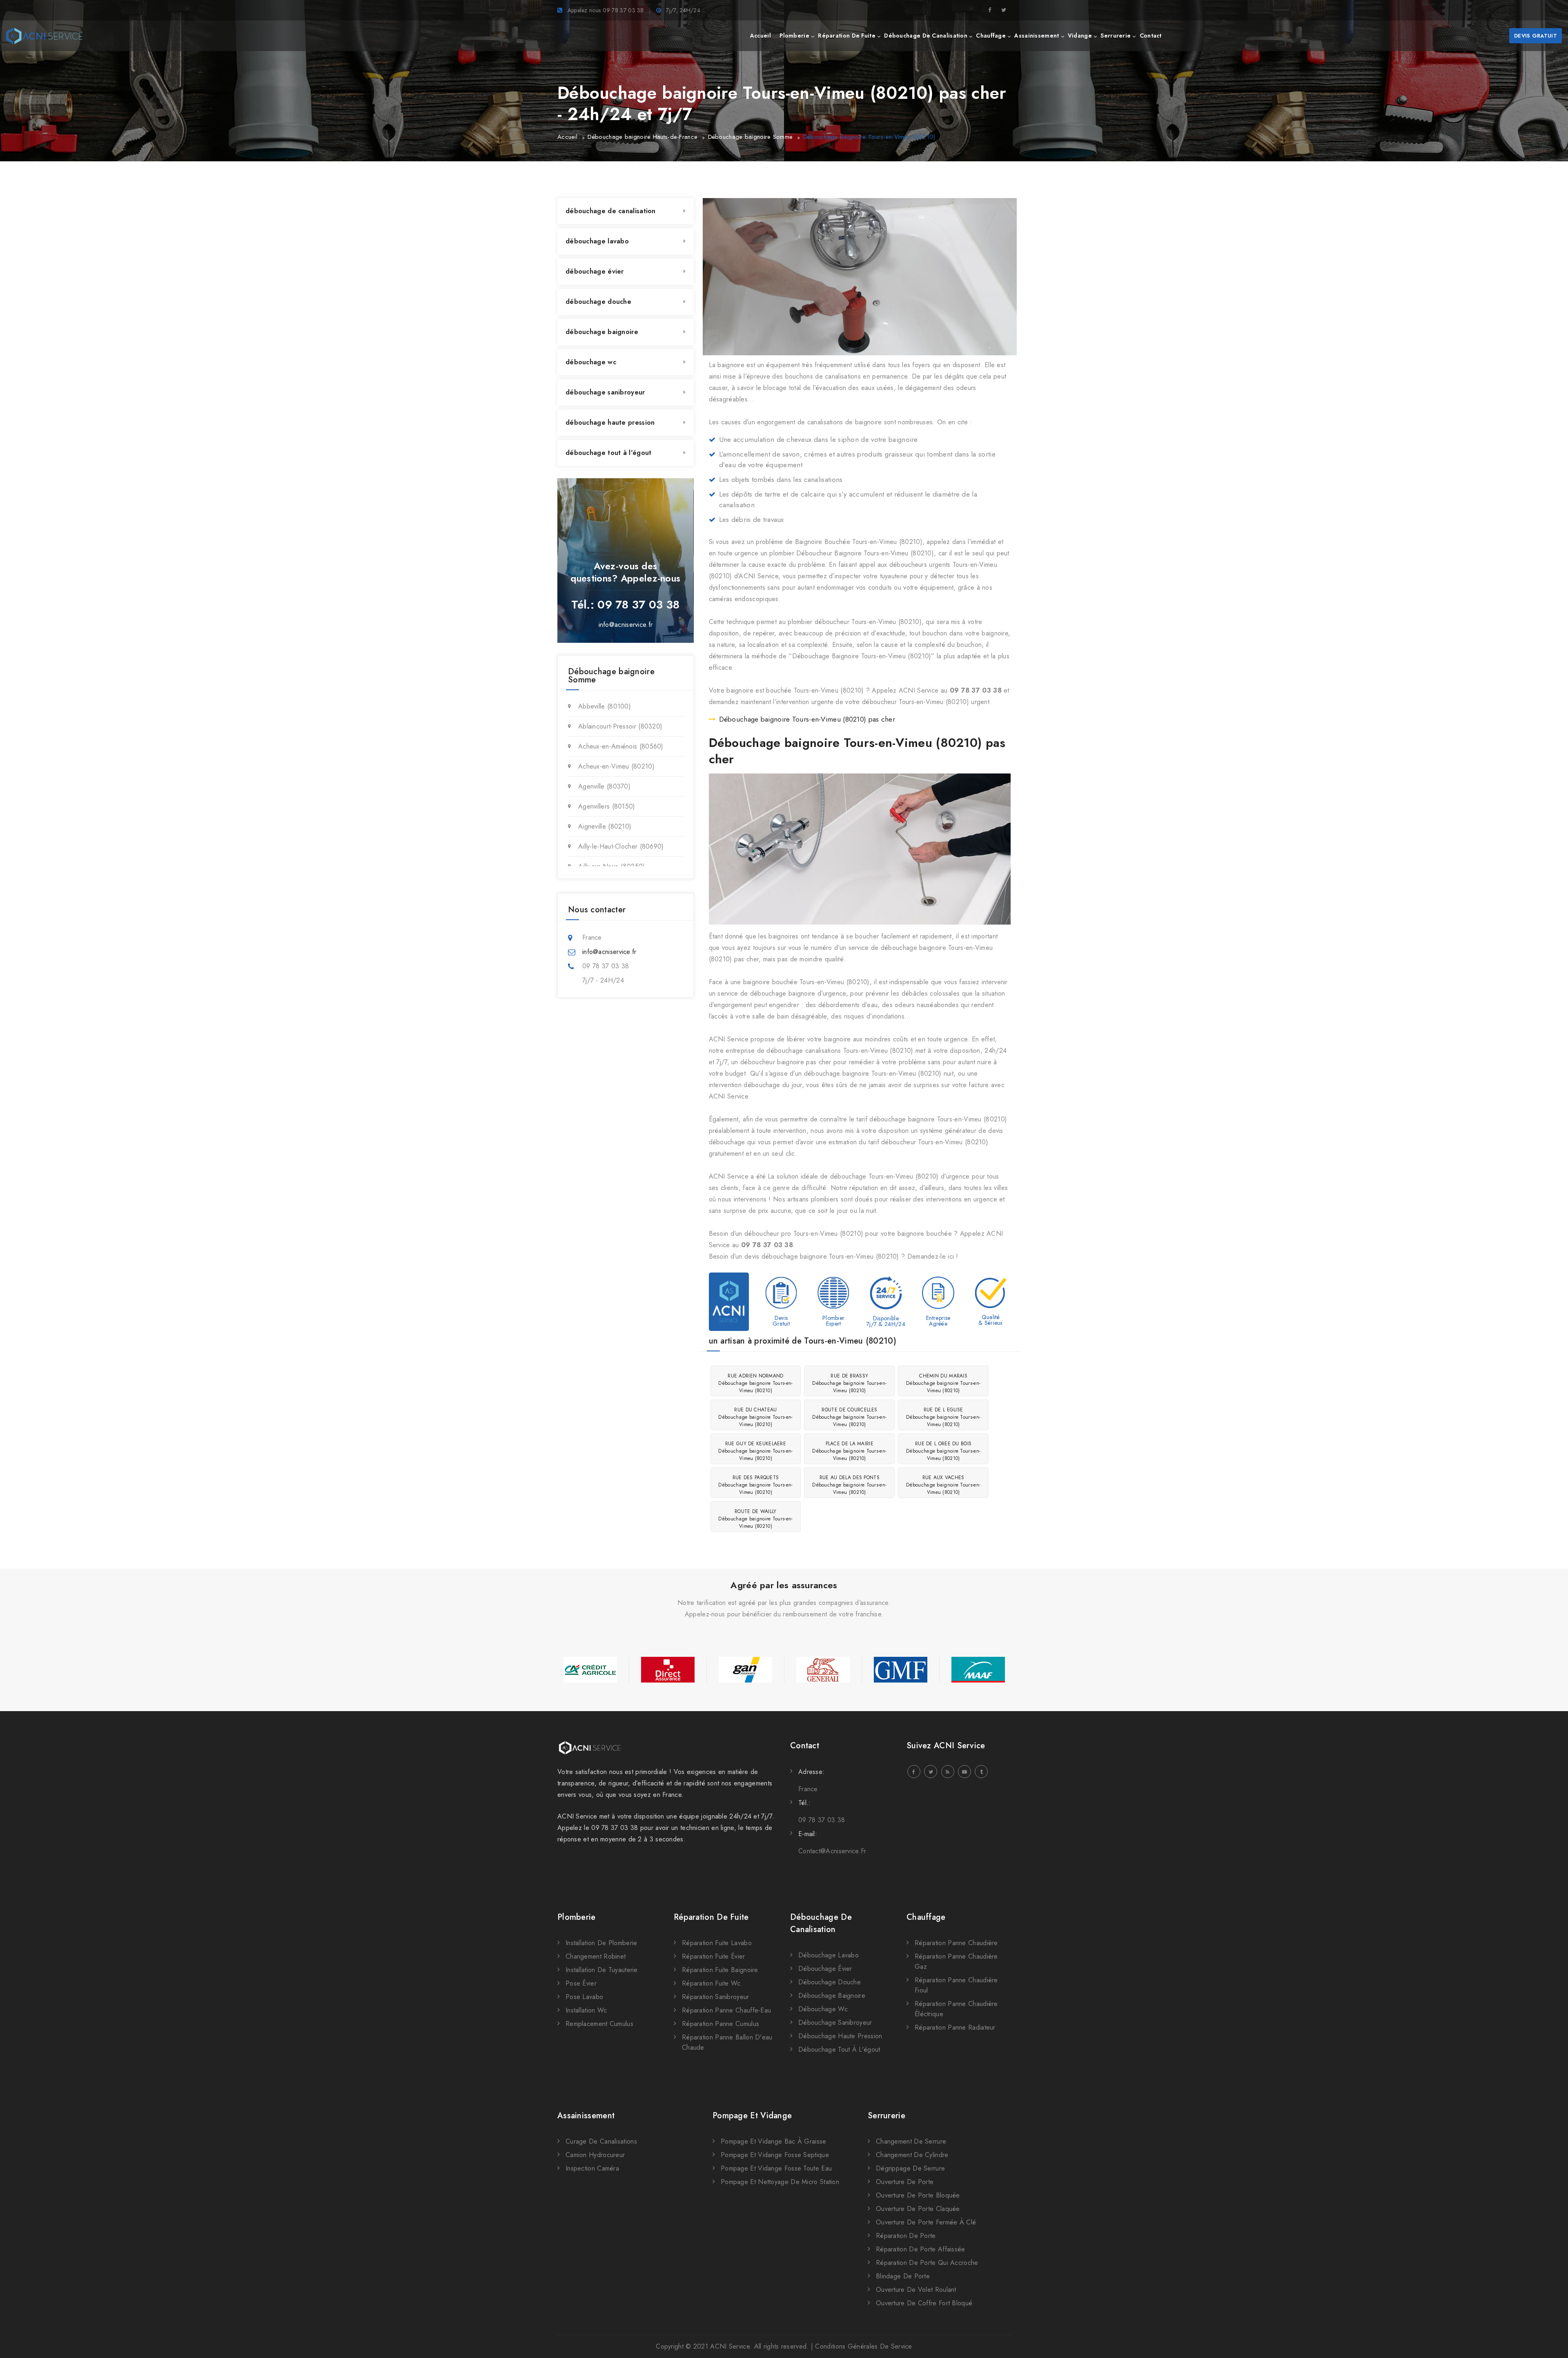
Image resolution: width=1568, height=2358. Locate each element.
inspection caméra (592, 2168)
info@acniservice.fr (626, 625)
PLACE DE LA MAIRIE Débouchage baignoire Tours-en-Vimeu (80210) (849, 1451)
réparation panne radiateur (955, 2027)
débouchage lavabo (597, 241)
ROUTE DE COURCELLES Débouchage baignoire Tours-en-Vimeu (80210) (849, 1417)
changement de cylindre (912, 2155)
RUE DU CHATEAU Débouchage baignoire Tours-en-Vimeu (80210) (755, 1417)
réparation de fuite (847, 36)
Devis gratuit (1536, 36)
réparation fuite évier (714, 1956)
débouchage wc (591, 362)
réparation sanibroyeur (716, 1997)
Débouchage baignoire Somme (751, 137)
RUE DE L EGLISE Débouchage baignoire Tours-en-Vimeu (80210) (943, 1417)
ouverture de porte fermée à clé (926, 2222)
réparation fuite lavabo (717, 1943)
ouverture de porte (905, 2182)
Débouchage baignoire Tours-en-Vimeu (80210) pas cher (807, 719)
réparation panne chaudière (956, 1943)
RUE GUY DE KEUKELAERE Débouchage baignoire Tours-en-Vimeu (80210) (755, 1451)
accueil (761, 36)
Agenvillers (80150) (607, 806)
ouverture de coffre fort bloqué (924, 2303)
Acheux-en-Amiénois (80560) (621, 746)
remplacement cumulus (599, 2024)
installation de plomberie (601, 1943)
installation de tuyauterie (602, 1970)
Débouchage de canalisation (821, 1923)
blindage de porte (903, 2276)
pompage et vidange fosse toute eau (776, 2168)
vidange (1080, 36)
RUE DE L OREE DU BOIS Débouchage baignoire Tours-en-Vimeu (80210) (943, 1451)
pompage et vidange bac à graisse (774, 2141)
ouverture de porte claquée (918, 2209)
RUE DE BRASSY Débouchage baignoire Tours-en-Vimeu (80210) (849, 1383)
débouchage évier (595, 271)
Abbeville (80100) (605, 706)
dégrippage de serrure (910, 2168)
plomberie (794, 36)
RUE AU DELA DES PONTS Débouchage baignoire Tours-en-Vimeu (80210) (849, 1485)
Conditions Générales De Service (863, 2346)
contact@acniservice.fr (832, 1851)
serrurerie (1116, 36)
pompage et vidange (752, 2116)
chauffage (991, 36)
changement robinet (596, 1956)
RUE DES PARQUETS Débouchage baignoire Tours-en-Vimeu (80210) (755, 1485)
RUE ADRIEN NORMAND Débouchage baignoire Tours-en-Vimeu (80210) (755, 1383)
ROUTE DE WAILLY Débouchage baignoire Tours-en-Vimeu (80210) (755, 1519)
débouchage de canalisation (926, 36)
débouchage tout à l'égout (609, 453)
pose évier (581, 1983)
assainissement (1037, 36)
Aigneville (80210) (605, 826)
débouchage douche (598, 302)
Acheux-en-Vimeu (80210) (616, 766)
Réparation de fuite (711, 1917)
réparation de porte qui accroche (927, 2263)
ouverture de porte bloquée (918, 2195)
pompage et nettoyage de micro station (780, 2182)
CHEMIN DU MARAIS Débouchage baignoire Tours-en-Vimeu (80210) (943, 1383)
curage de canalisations (601, 2141)
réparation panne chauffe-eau (726, 2010)
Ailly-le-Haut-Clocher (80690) (621, 846)
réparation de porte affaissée (921, 2249)
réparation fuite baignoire (720, 1970)
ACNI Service (730, 2346)
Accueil (567, 137)
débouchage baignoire (602, 332)
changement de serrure (911, 2141)
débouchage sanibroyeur (605, 392)
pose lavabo (584, 1997)
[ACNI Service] (44, 36)
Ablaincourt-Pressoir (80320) (620, 726)
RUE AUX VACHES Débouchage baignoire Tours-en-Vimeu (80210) (943, 1485)
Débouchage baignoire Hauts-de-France (643, 137)
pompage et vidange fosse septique (775, 2155)
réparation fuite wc (711, 1983)
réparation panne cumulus (721, 2024)
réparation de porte (906, 2236)
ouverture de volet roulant (916, 2290)
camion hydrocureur (595, 2155)
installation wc (586, 2010)
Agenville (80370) (604, 786)
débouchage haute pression (610, 422)
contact (1151, 36)
